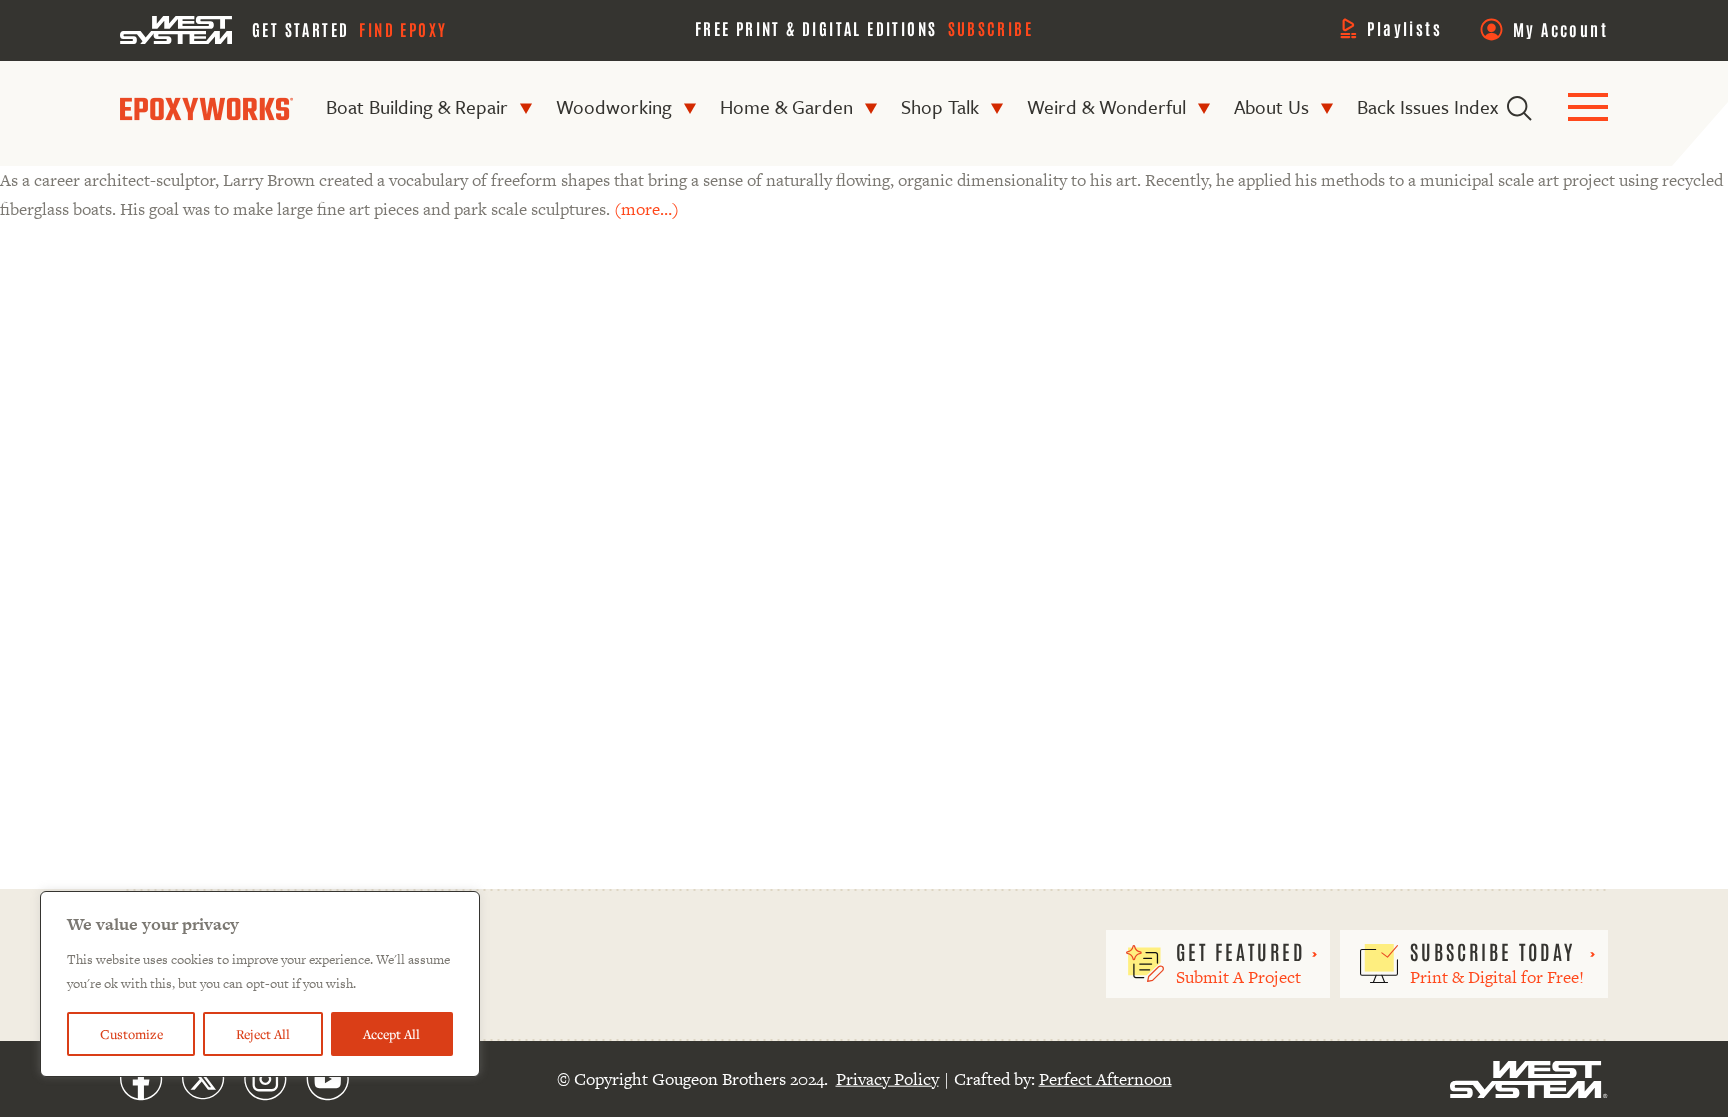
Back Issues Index (1427, 106)
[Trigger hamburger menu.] (1588, 108)
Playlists (1404, 28)
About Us (1271, 106)
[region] (260, 984)
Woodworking (614, 106)
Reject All (263, 1034)
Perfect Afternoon (1105, 1079)
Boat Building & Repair (417, 106)
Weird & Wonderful (1106, 106)
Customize (131, 1034)
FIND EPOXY (403, 29)
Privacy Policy (887, 1079)
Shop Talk (940, 106)
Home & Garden (786, 106)
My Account (1560, 29)
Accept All (391, 1034)
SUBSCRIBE (991, 28)
